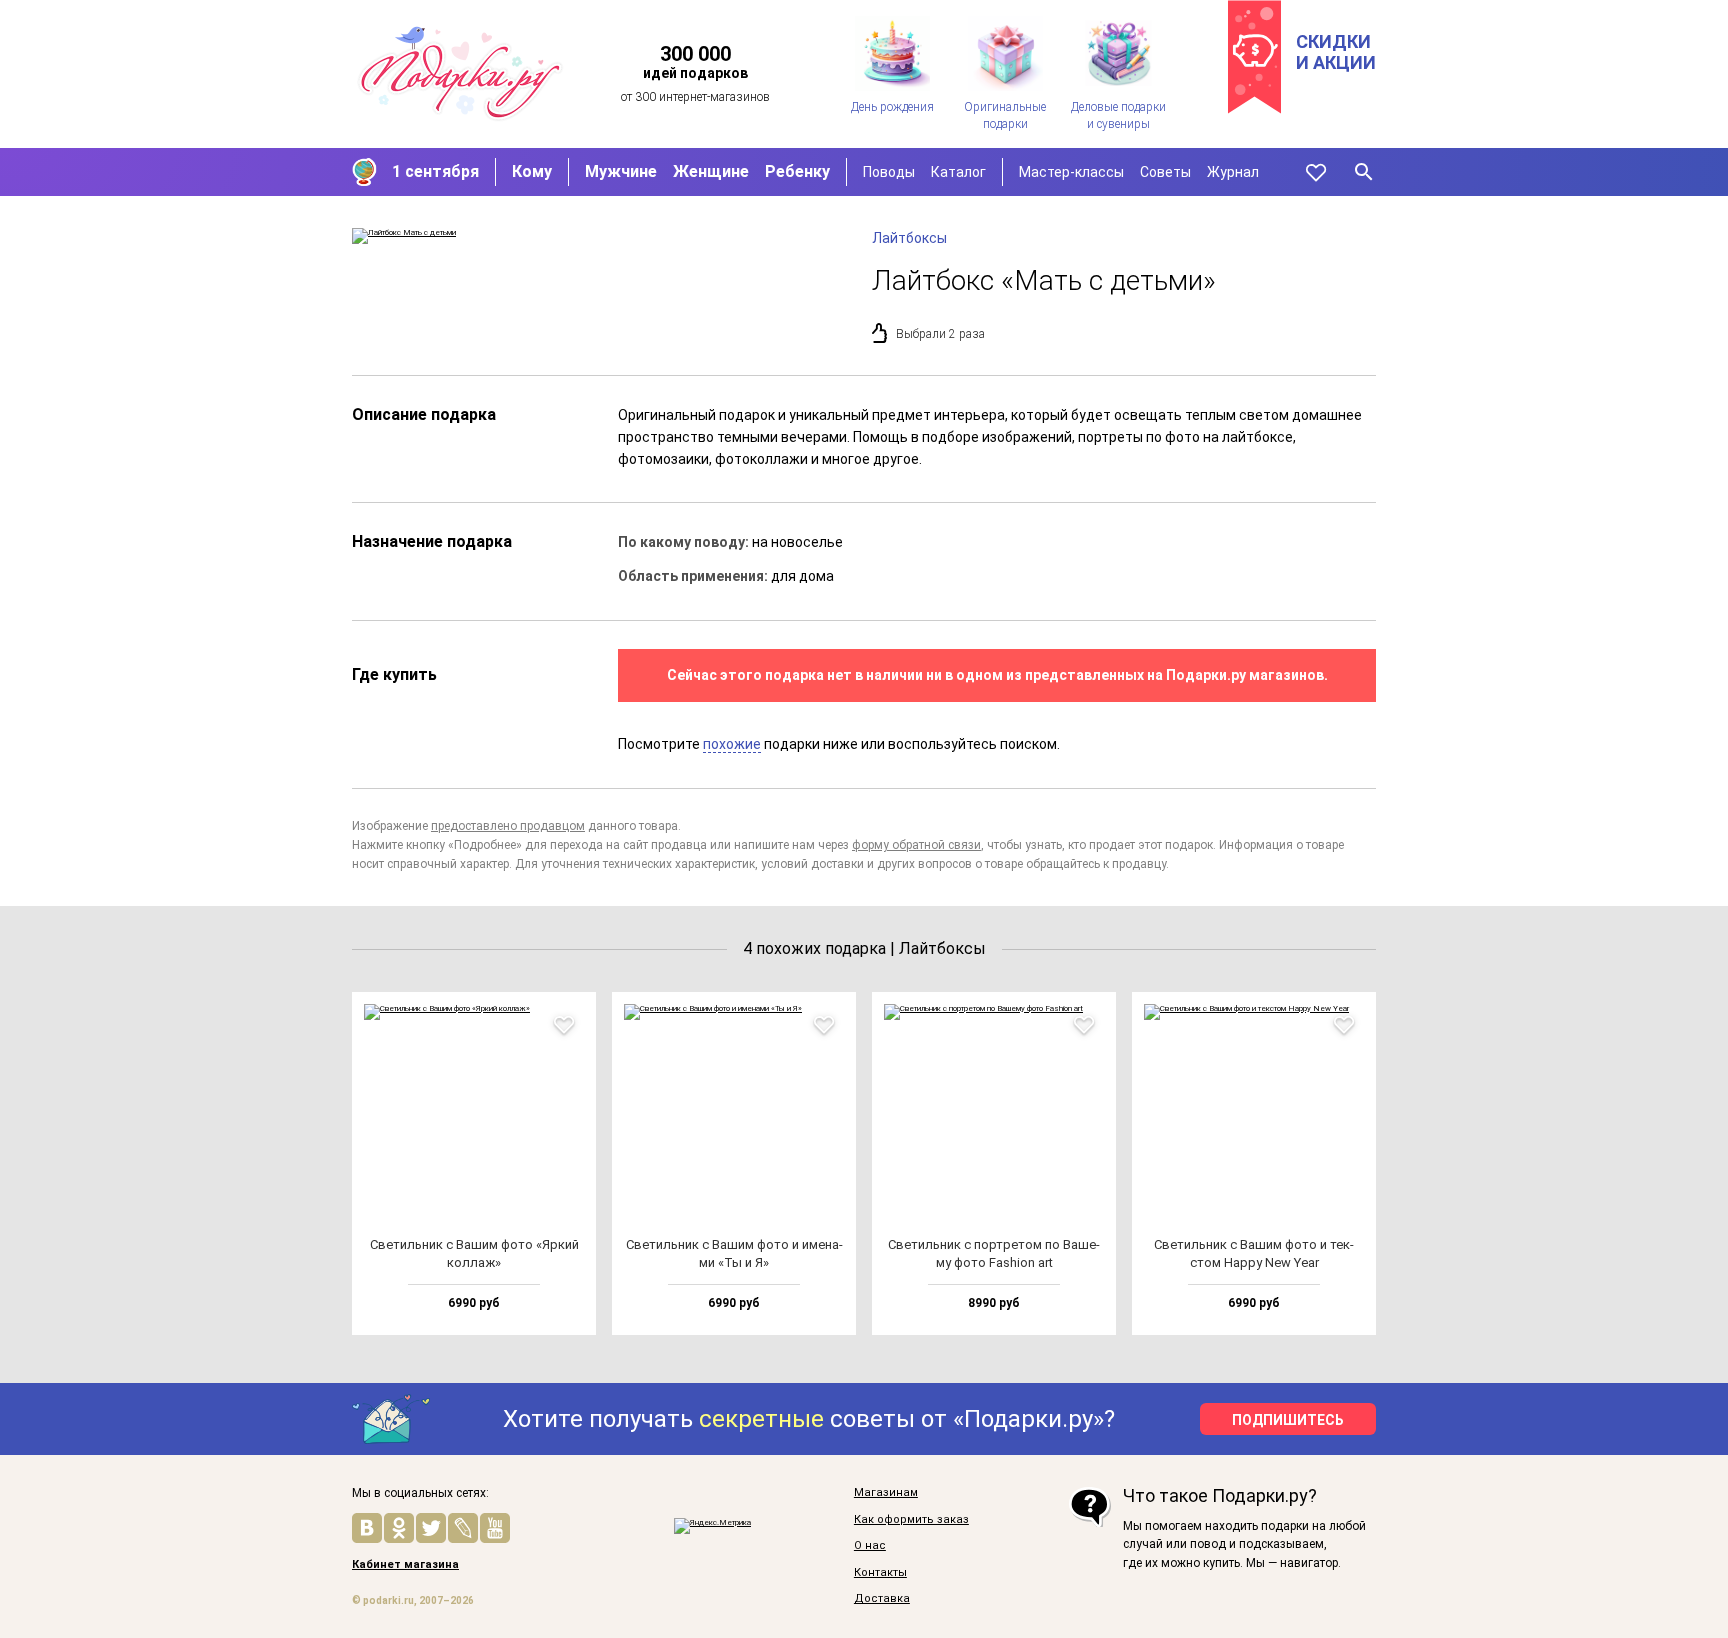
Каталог (958, 172)
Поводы (889, 172)
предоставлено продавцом (508, 826)
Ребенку (797, 171)
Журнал (1233, 172)
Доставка (882, 1599)
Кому (532, 171)
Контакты (880, 1573)
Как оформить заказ (911, 1520)
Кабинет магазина (405, 1565)
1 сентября (435, 171)
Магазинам (886, 1493)
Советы (1165, 172)
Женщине (711, 171)
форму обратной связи (916, 845)
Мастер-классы (1071, 172)
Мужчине (621, 171)
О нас (870, 1546)
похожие (732, 744)
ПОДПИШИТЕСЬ (1288, 1420)
